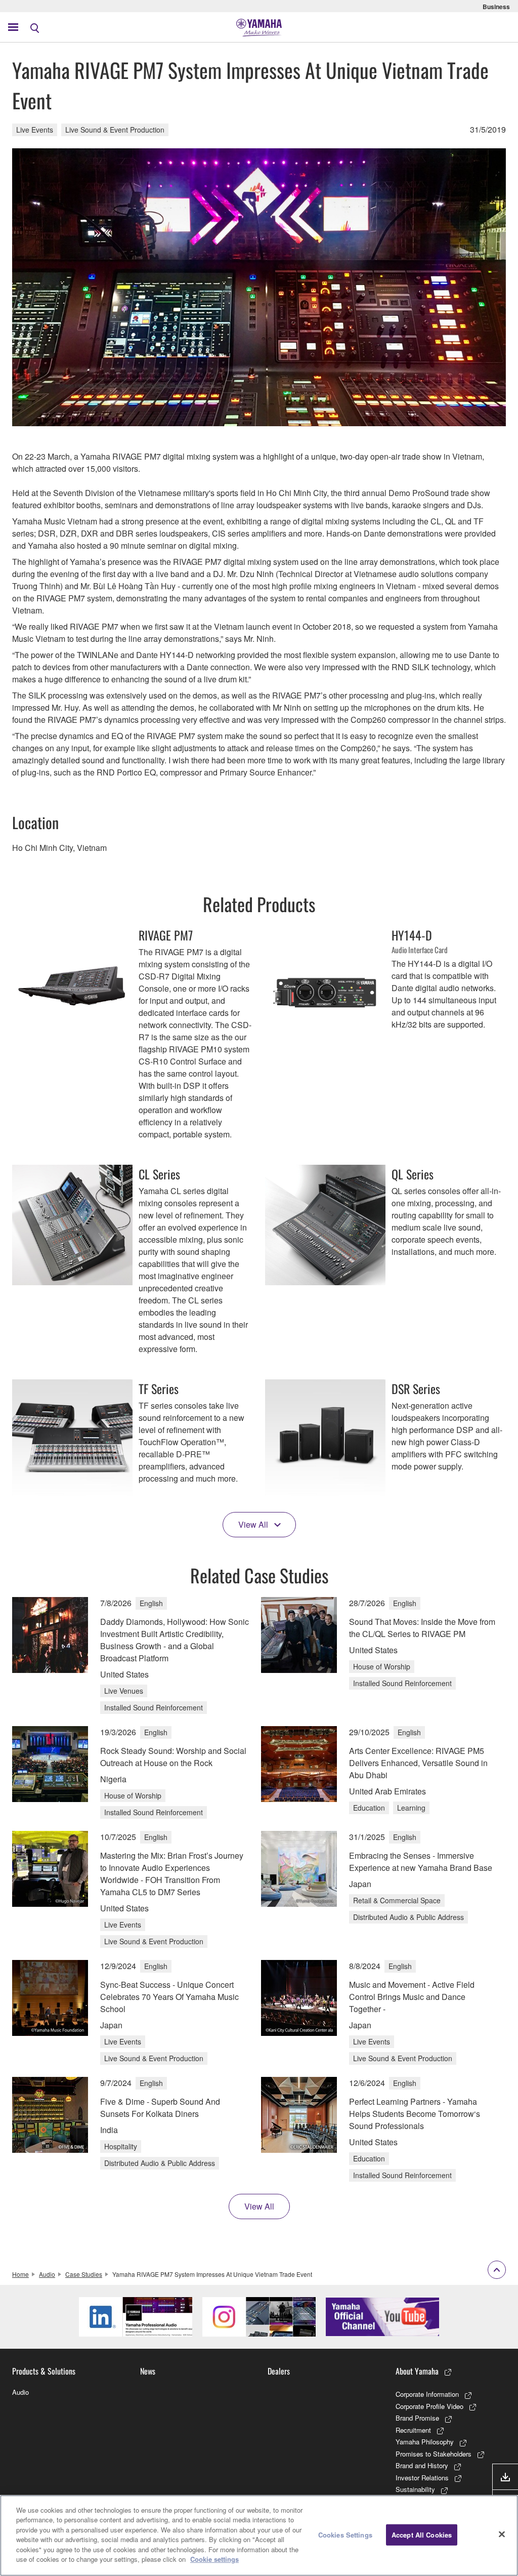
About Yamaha (417, 2371)
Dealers (279, 2371)
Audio (47, 2274)
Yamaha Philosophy (425, 2442)
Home (20, 2274)
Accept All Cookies (422, 2535)
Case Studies (84, 2274)
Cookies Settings (345, 2535)
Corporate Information (427, 2394)
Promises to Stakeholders (434, 2454)
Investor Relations (422, 2478)
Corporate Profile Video (429, 2406)
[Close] (502, 2534)
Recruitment (413, 2430)
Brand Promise (417, 2418)
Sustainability (415, 2489)
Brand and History (422, 2465)
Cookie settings (214, 2559)
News (148, 2371)
